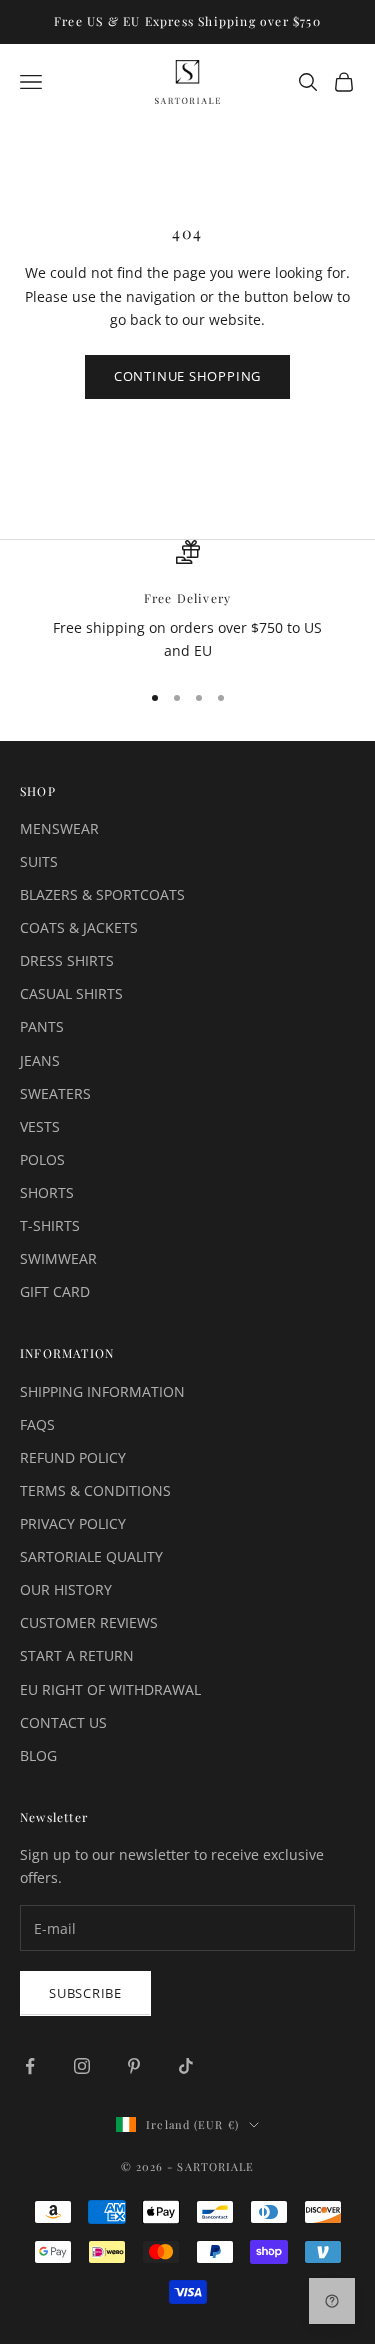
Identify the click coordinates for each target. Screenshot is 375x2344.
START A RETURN (77, 1655)
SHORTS (47, 1192)
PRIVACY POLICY (73, 1523)
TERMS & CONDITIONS (95, 1490)
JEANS (40, 1060)
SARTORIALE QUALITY (91, 1556)
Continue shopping (187, 376)
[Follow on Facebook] (30, 2066)
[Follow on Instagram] (82, 2066)
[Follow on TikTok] (186, 2066)
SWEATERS (55, 1093)
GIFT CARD (55, 1291)
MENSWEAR (59, 828)
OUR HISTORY (66, 1589)
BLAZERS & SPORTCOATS (102, 894)
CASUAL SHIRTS (71, 993)
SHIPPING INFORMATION (102, 1391)
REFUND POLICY (73, 1457)
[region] (187, 601)
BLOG (38, 1755)
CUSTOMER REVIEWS (89, 1622)
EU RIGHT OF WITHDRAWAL (110, 1689)
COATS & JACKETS (79, 927)
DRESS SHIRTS (67, 960)
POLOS (42, 1159)
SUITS (39, 861)
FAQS (37, 1424)
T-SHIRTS (50, 1225)
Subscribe (85, 1993)
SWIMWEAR (58, 1258)
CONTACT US (63, 1722)
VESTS (40, 1126)
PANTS (42, 1026)
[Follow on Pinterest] (134, 2066)
